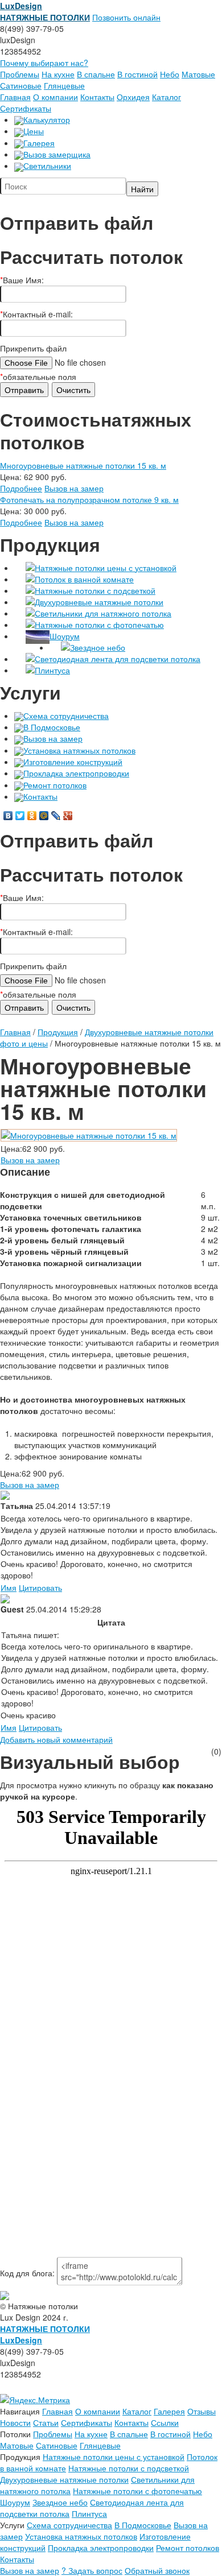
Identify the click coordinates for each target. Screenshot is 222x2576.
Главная (15, 97)
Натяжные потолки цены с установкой (106, 568)
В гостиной (137, 74)
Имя (9, 1587)
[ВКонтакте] (8, 816)
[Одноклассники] (32, 816)
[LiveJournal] (56, 816)
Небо (170, 74)
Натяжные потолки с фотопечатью (99, 625)
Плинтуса (52, 670)
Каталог (166, 97)
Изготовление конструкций (73, 762)
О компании (55, 97)
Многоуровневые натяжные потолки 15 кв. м (83, 465)
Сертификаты (26, 108)
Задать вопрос (92, 2570)
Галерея (39, 143)
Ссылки (165, 2422)
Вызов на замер (74, 488)
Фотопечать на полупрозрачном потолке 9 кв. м (89, 499)
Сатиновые (21, 85)
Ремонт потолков (55, 785)
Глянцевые (64, 85)
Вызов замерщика (57, 154)
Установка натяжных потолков (79, 750)
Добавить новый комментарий (56, 1739)
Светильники (47, 166)
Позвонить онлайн (126, 17)
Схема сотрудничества (66, 716)
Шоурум (65, 636)
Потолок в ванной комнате (84, 579)
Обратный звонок (157, 2570)
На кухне (58, 74)
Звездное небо (98, 647)
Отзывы (202, 2411)
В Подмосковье (52, 727)
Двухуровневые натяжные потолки (99, 602)
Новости (15, 2422)
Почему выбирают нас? (44, 63)
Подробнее (21, 488)
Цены (34, 131)
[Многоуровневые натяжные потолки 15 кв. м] (89, 1134)
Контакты (97, 97)
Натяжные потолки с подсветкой (95, 590)
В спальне (96, 74)
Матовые (198, 74)
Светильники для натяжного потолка (103, 613)
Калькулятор (47, 119)
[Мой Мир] (44, 816)
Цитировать (40, 1587)
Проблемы (20, 74)
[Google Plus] (68, 816)
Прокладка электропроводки (76, 773)
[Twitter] (20, 816)
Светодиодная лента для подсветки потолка (118, 659)
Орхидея (133, 97)
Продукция (58, 1032)
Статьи (46, 2422)
